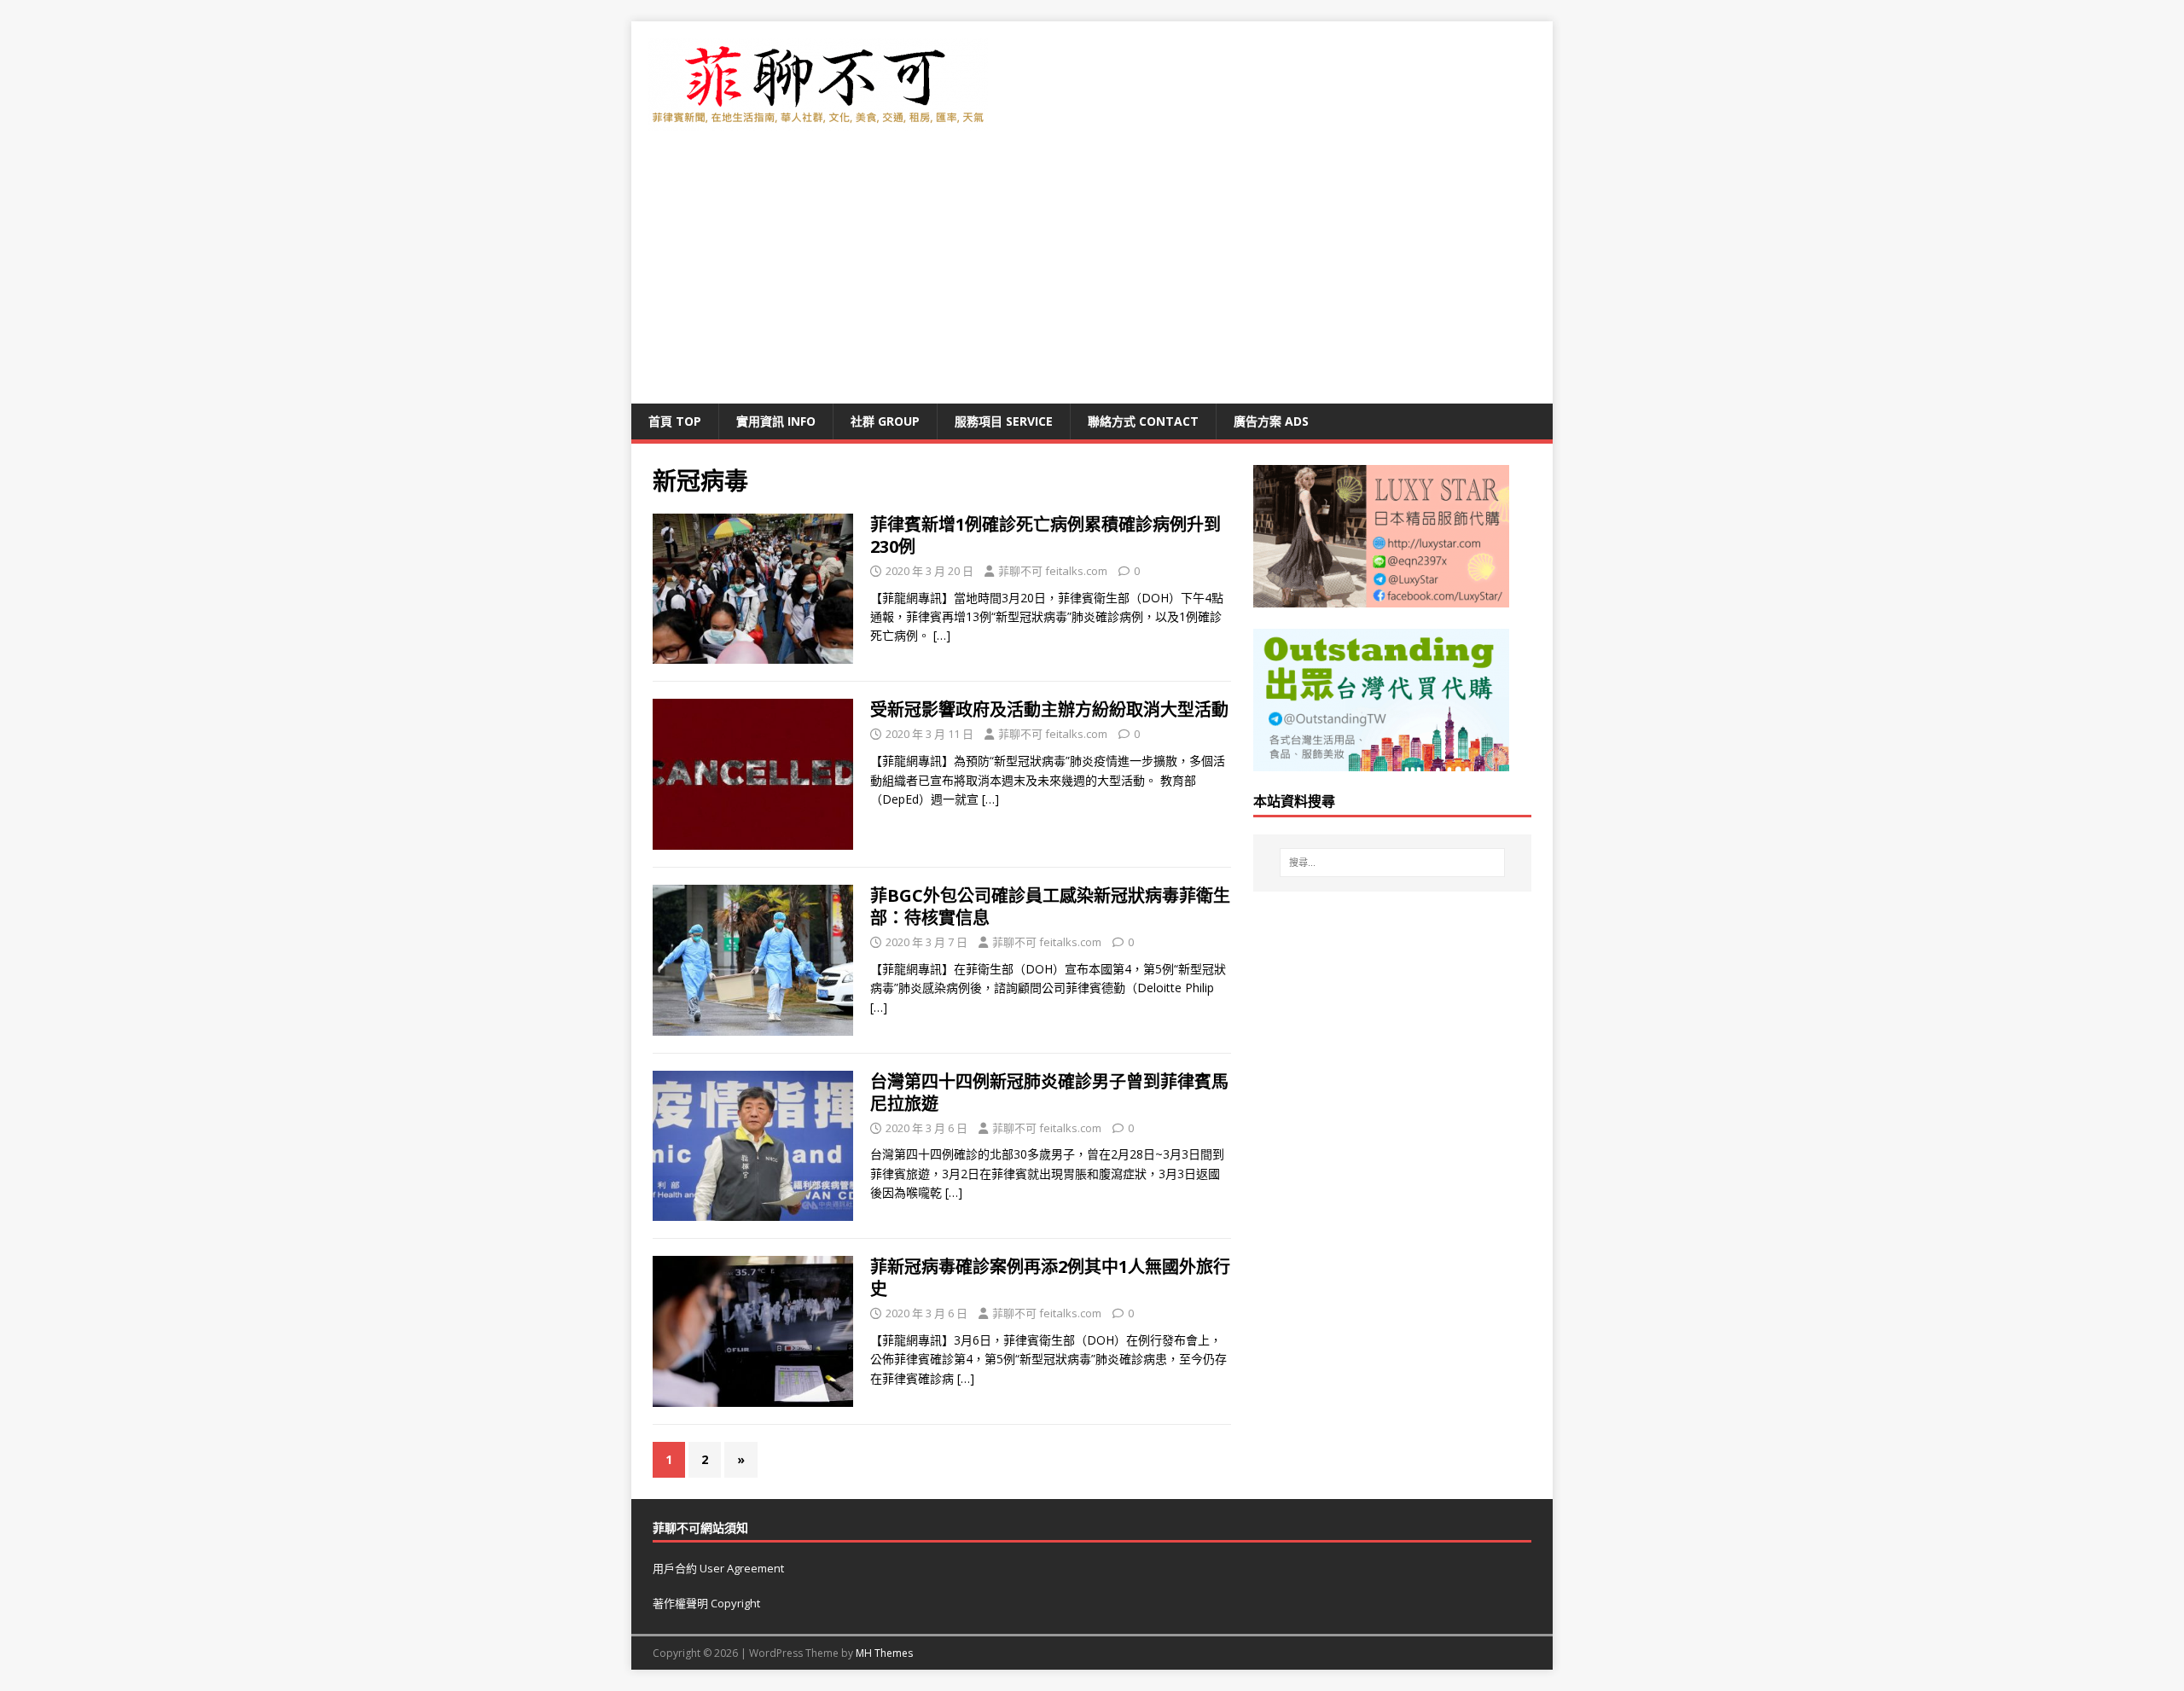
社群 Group (885, 421)
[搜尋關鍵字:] (1392, 863)
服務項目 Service (1004, 421)
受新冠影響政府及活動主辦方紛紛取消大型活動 (1049, 709)
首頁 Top (675, 421)
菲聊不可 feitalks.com (1053, 571)
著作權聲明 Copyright (706, 1603)
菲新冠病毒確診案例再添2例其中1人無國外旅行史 (1050, 1278)
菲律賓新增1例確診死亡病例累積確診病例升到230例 (1046, 535)
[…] (942, 635)
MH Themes (884, 1653)
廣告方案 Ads (1271, 421)
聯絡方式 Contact (1143, 421)
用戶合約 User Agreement (718, 1568)
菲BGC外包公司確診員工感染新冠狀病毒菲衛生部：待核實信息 (1050, 907)
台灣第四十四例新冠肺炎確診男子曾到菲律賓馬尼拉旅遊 (1049, 1092)
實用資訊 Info (776, 421)
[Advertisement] (1092, 276)
